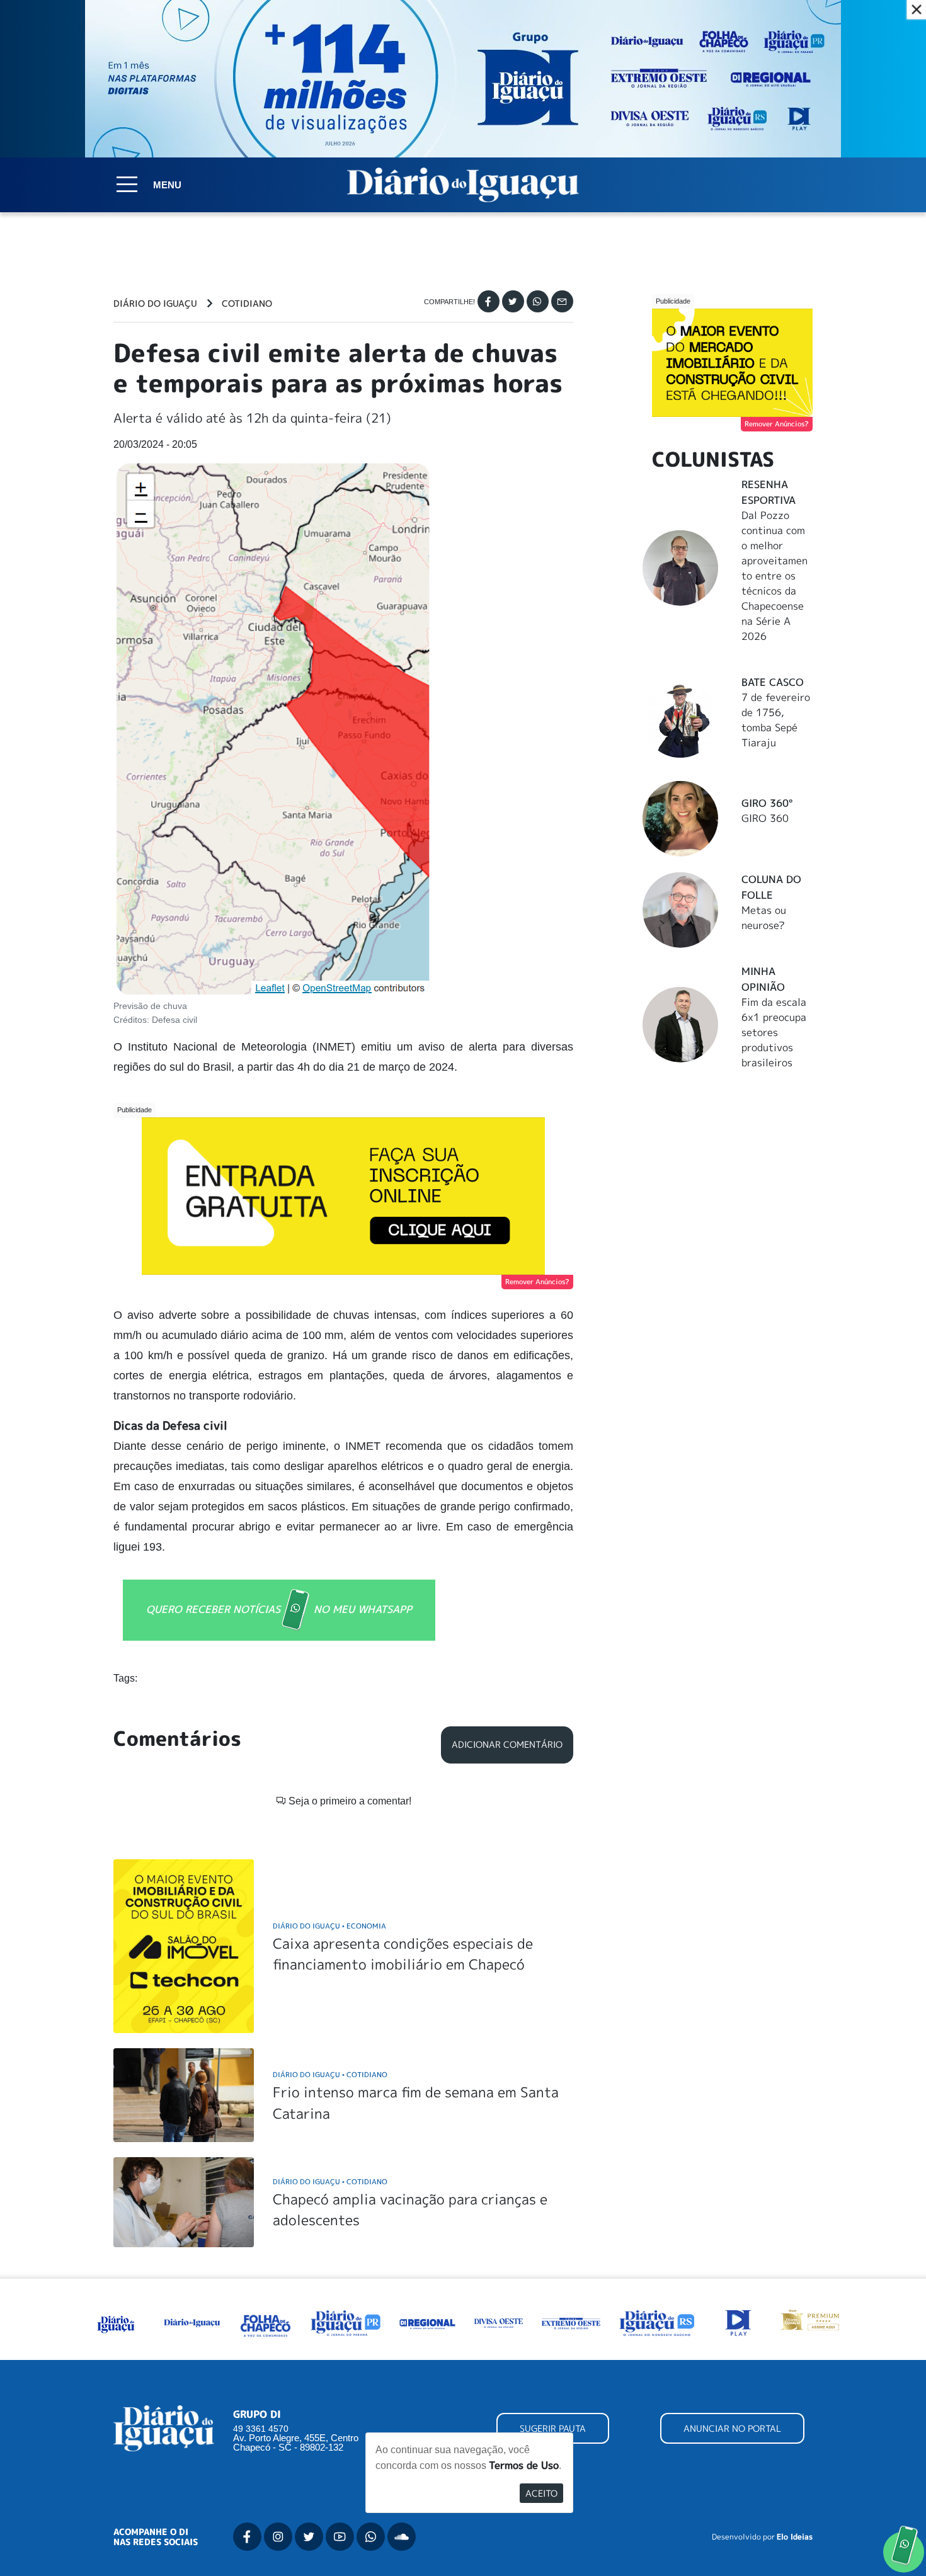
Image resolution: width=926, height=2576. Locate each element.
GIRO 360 (765, 818)
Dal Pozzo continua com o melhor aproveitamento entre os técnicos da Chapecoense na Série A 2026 (775, 576)
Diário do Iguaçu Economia (329, 1926)
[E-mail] (562, 301)
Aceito (541, 2493)
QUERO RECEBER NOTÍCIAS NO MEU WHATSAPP (279, 1609)
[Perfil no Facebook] (247, 2537)
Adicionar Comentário (507, 1745)
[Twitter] (513, 301)
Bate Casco (773, 682)
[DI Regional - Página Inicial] (116, 2322)
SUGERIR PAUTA (553, 2428)
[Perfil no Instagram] (278, 2537)
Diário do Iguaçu (155, 304)
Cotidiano (247, 304)
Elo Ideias (795, 2537)
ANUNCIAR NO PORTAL (732, 2428)
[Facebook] (489, 301)
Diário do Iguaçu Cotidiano (330, 2074)
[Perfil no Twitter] (309, 2537)
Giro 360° (767, 803)
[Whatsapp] (538, 301)
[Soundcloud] (402, 2537)
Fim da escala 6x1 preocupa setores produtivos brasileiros (774, 1032)
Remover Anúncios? (537, 1282)
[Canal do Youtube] (340, 2537)
